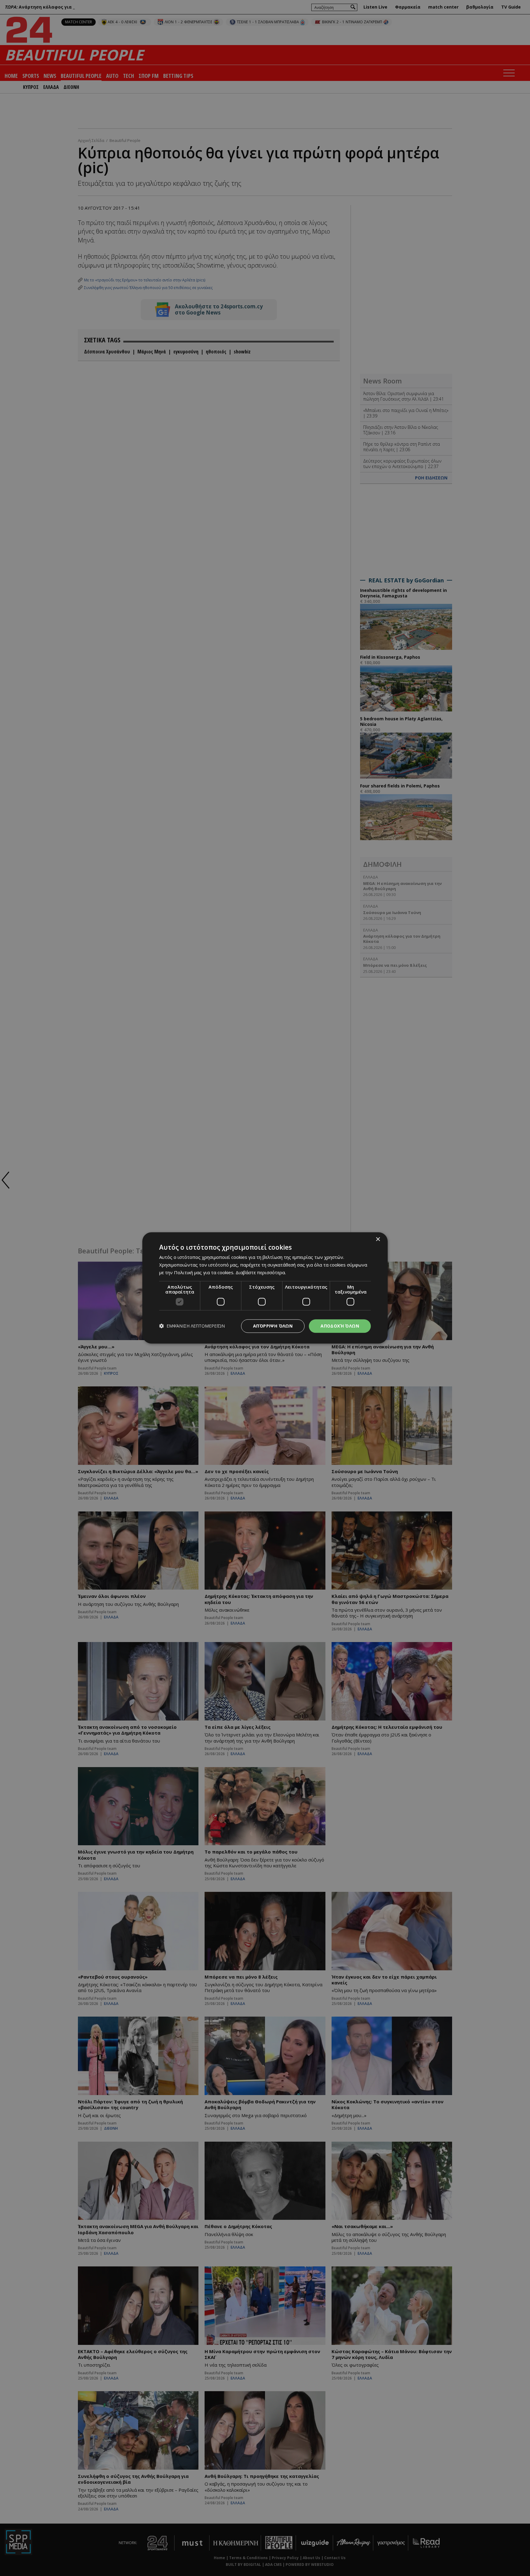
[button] (192, 1326)
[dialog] (265, 1288)
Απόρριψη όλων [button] (273, 1326)
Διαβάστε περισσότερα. (261, 1272)
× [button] (378, 1239)
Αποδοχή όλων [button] (340, 1326)
